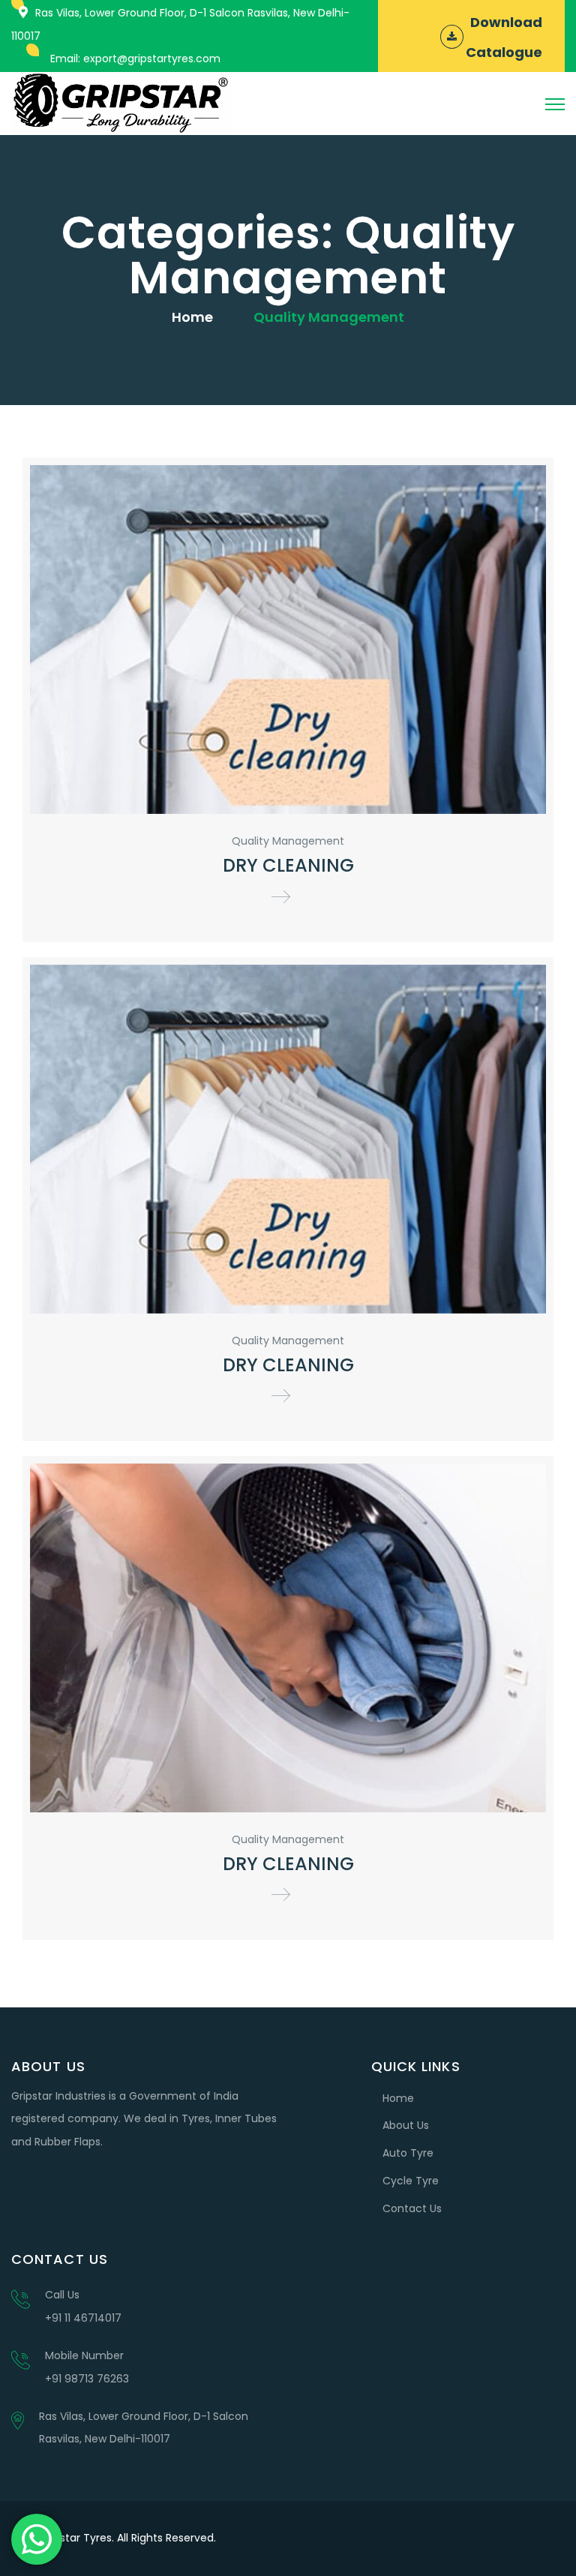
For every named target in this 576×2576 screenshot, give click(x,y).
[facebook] (516, 2538)
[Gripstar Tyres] (121, 103)
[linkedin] (549, 2538)
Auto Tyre (408, 2153)
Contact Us (412, 2208)
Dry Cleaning (288, 865)
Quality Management (288, 841)
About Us (406, 2125)
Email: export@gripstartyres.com (135, 59)
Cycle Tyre (411, 2181)
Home (192, 317)
